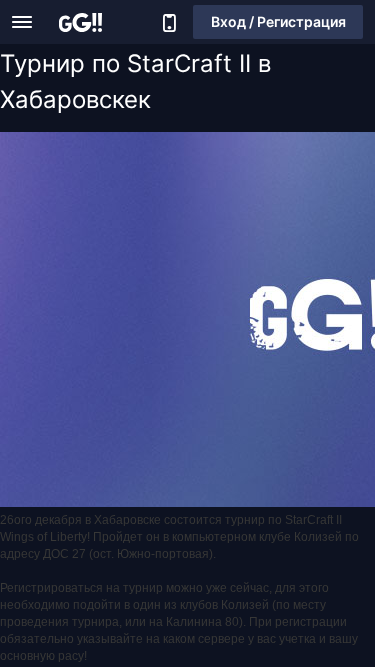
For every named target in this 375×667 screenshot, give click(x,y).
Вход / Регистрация (278, 21)
